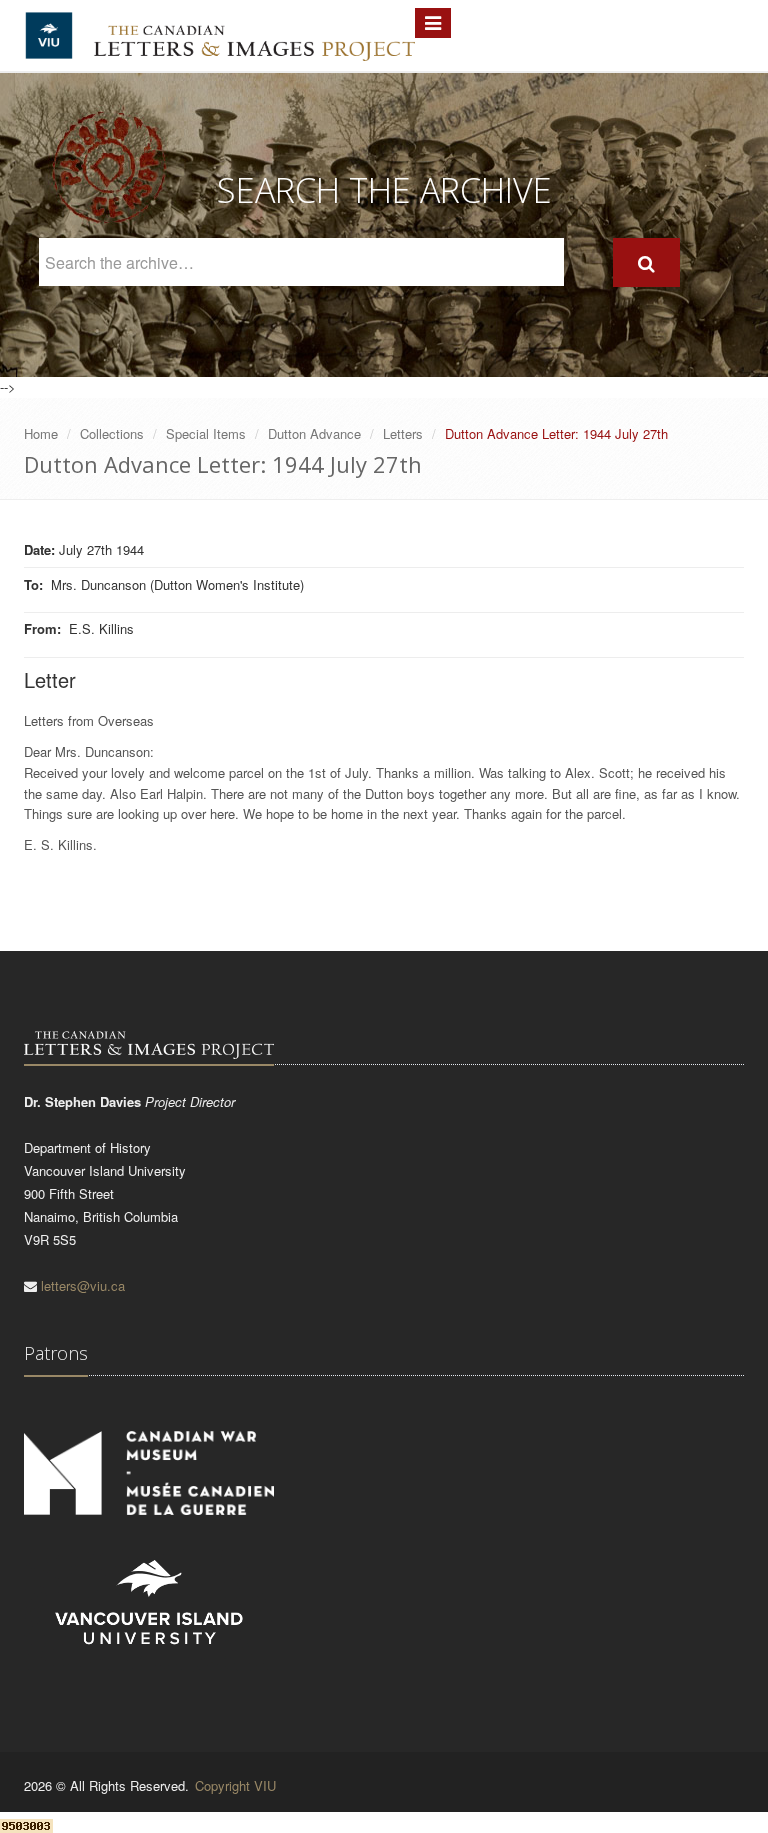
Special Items (206, 433)
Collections (112, 433)
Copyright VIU (235, 1785)
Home (41, 433)
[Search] (646, 262)
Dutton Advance (314, 433)
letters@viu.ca (83, 1285)
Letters (403, 433)
